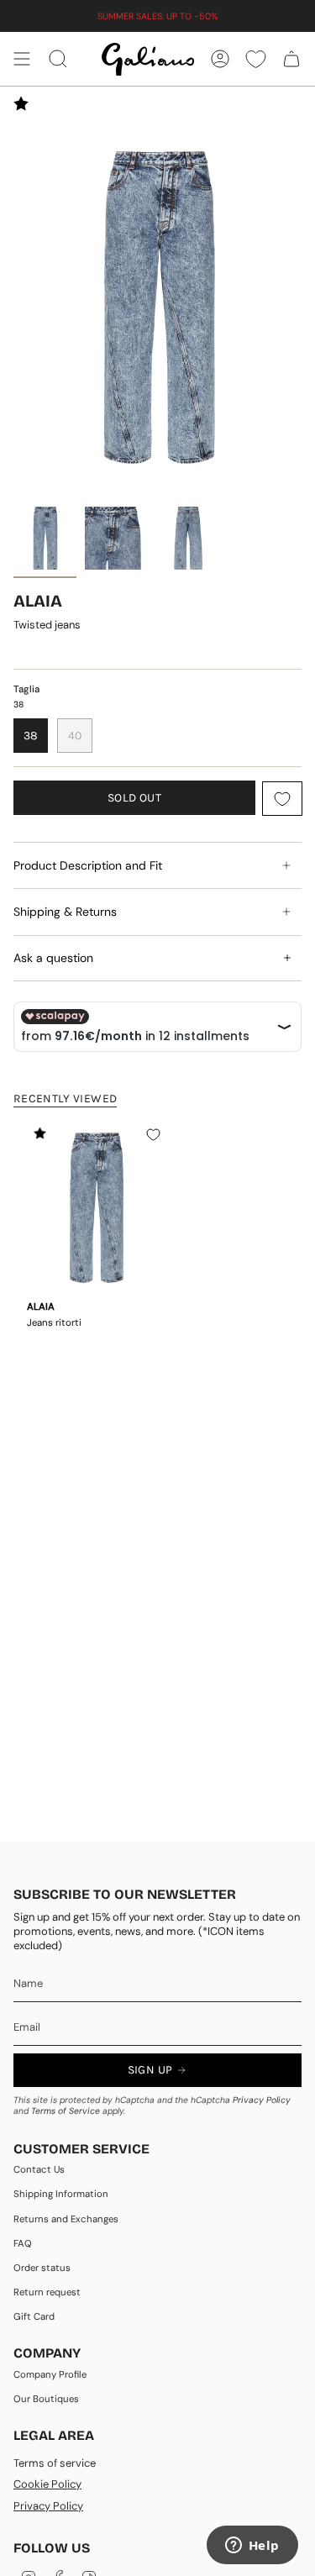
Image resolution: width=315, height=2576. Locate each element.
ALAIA (38, 601)
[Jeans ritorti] (96, 1206)
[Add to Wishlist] (282, 799)
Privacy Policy (262, 2100)
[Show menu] (22, 59)
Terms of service (55, 2463)
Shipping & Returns (65, 912)
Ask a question (53, 958)
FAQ (23, 2244)
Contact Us (39, 2170)
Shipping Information (61, 2194)
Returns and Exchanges (66, 2219)
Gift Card (34, 2317)
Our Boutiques (46, 2399)
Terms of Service (66, 2111)
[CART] (291, 59)
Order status (42, 2268)
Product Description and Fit (88, 865)
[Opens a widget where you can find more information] (252, 2547)
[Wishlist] (256, 59)
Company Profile (50, 2375)
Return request (47, 2292)
